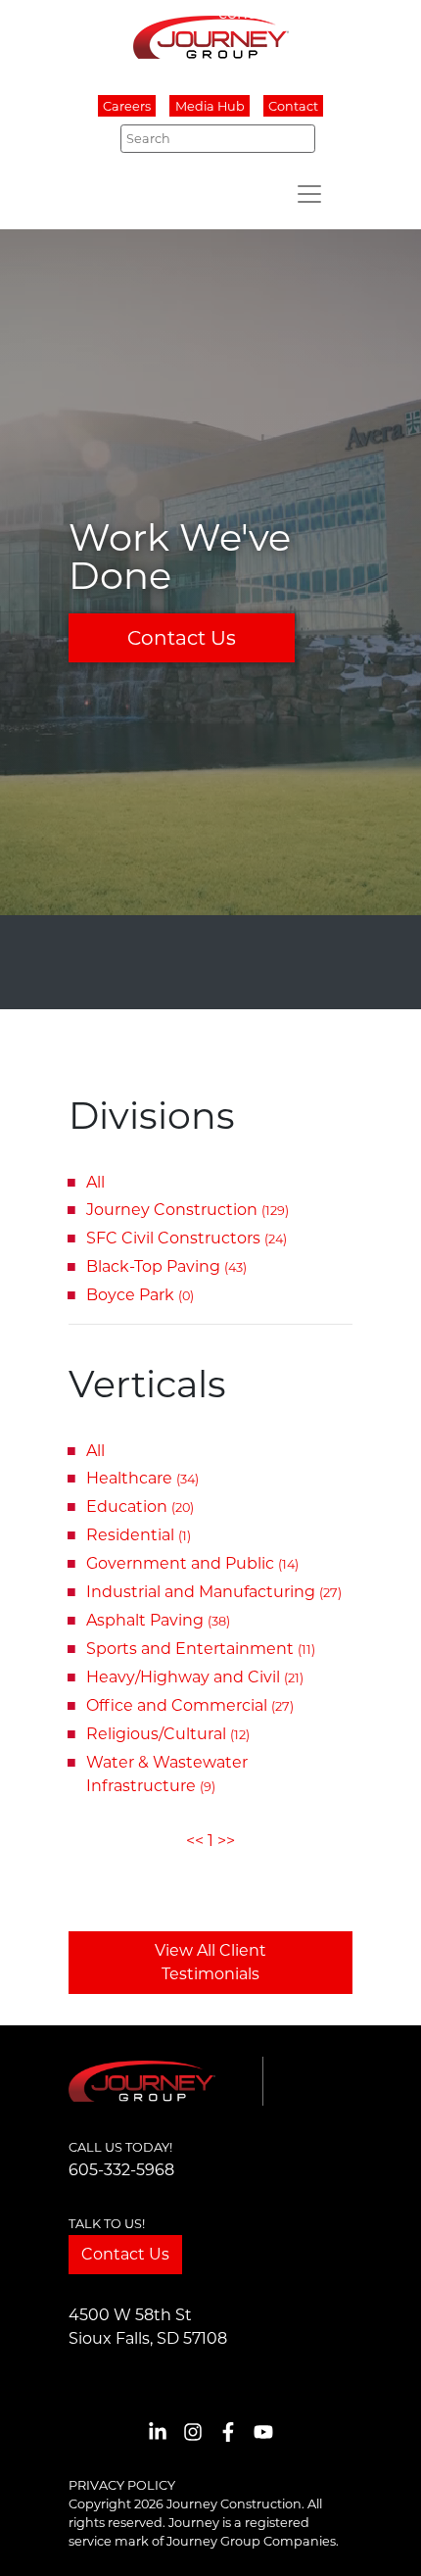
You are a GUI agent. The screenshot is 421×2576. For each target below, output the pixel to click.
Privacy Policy (122, 2485)
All (95, 1182)
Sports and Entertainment (201, 1649)
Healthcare (142, 1478)
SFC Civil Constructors (187, 1238)
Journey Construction (187, 1210)
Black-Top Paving (166, 1266)
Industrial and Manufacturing (214, 1592)
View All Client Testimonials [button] (210, 1962)
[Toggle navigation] (309, 194)
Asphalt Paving (158, 1620)
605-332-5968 (121, 2170)
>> (226, 1841)
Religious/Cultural (168, 1734)
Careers (127, 106)
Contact (293, 106)
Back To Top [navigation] (378, 2537)
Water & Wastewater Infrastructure (167, 1774)
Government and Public (192, 1563)
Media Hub (210, 106)
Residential (139, 1535)
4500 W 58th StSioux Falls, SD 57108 (148, 2327)
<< (195, 1841)
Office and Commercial (190, 1705)
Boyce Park (140, 1295)
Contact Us (182, 638)
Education (140, 1507)
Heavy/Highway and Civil (195, 1677)
